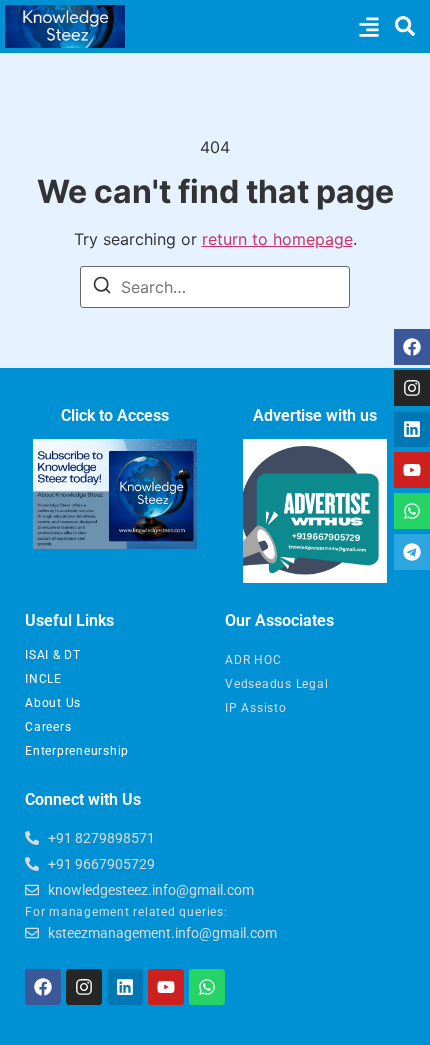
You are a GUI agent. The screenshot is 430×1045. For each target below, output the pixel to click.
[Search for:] (215, 287)
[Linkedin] (412, 429)
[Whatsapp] (412, 511)
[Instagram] (412, 388)
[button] (368, 26)
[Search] (102, 288)
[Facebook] (412, 347)
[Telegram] (412, 552)
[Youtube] (412, 470)
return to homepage (277, 239)
